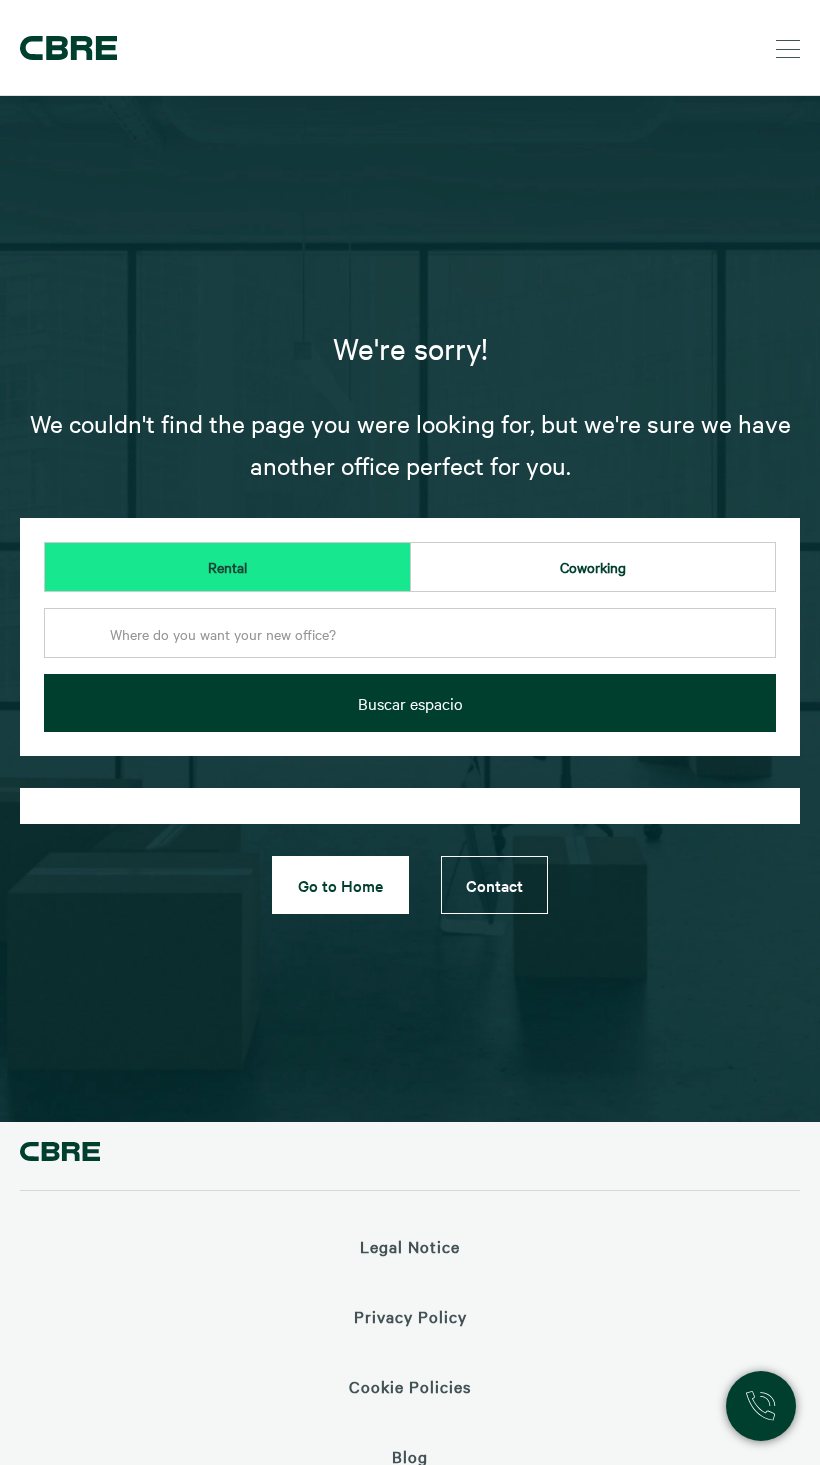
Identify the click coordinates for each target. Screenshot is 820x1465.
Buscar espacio (410, 703)
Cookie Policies (410, 1386)
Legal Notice (410, 1246)
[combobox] (410, 639)
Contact (494, 885)
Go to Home (340, 885)
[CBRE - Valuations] (60, 1154)
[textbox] (410, 634)
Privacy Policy (410, 1316)
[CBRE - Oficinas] (65, 48)
